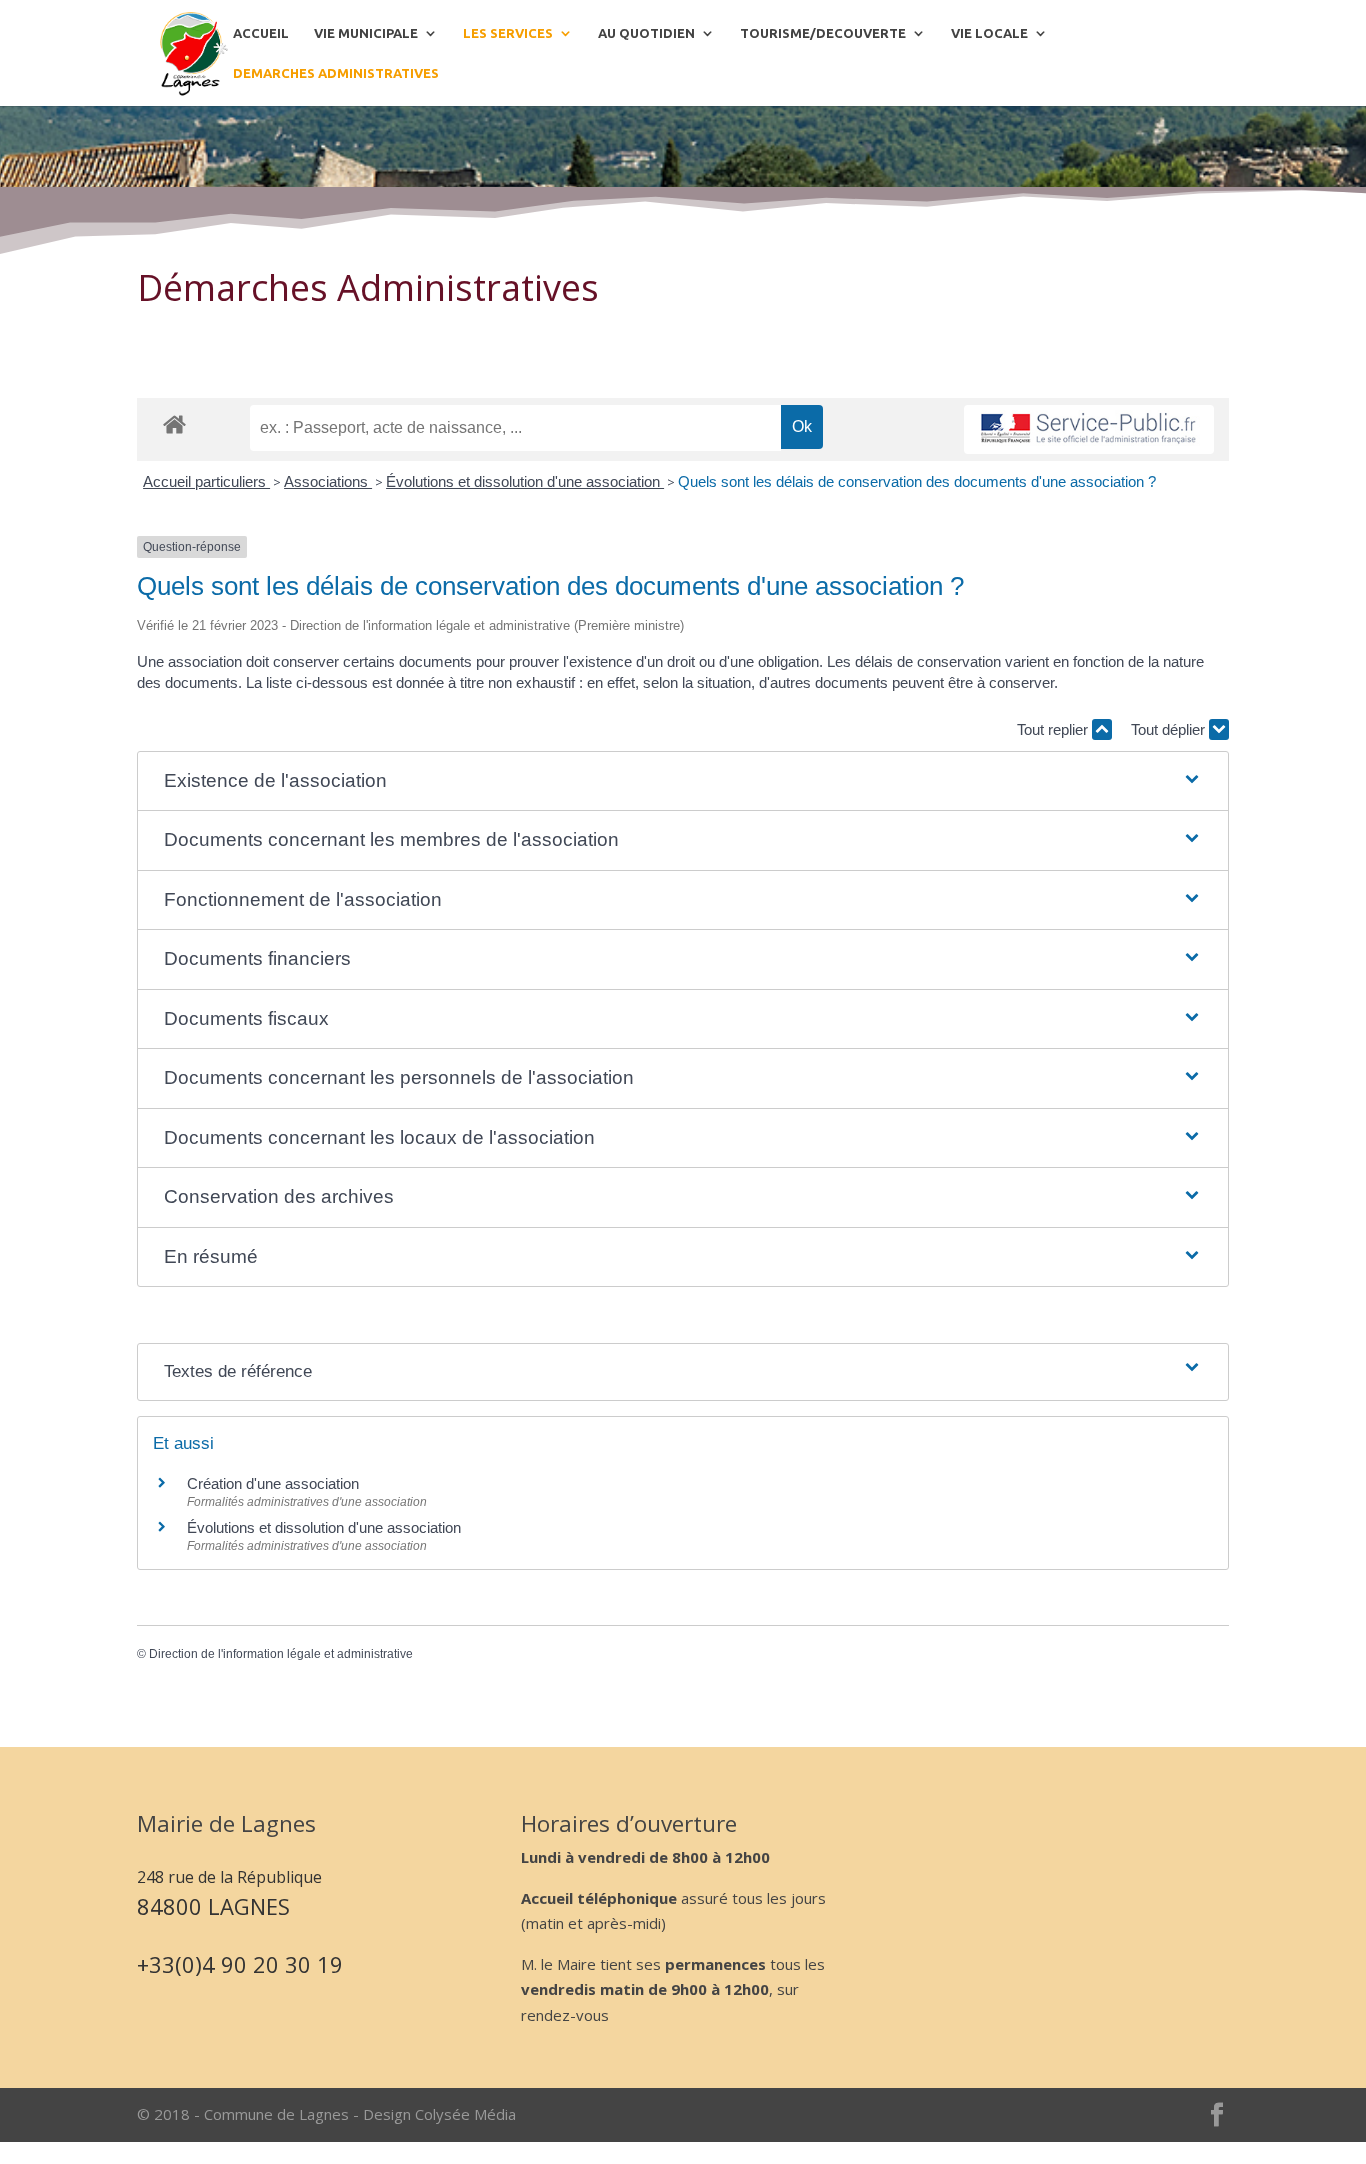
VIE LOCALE (989, 33)
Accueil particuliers (206, 481)
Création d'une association (273, 1483)
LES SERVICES (508, 33)
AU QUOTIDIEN (646, 33)
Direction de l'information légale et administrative (281, 1654)
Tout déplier (1170, 729)
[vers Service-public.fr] (1089, 429)
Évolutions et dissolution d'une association (525, 481)
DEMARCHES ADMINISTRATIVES (336, 73)
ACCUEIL (261, 33)
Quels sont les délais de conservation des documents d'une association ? (917, 481)
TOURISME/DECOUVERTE (823, 33)
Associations (328, 481)
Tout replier (1054, 729)
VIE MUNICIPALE (366, 33)
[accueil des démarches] (174, 423)
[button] (683, 781)
